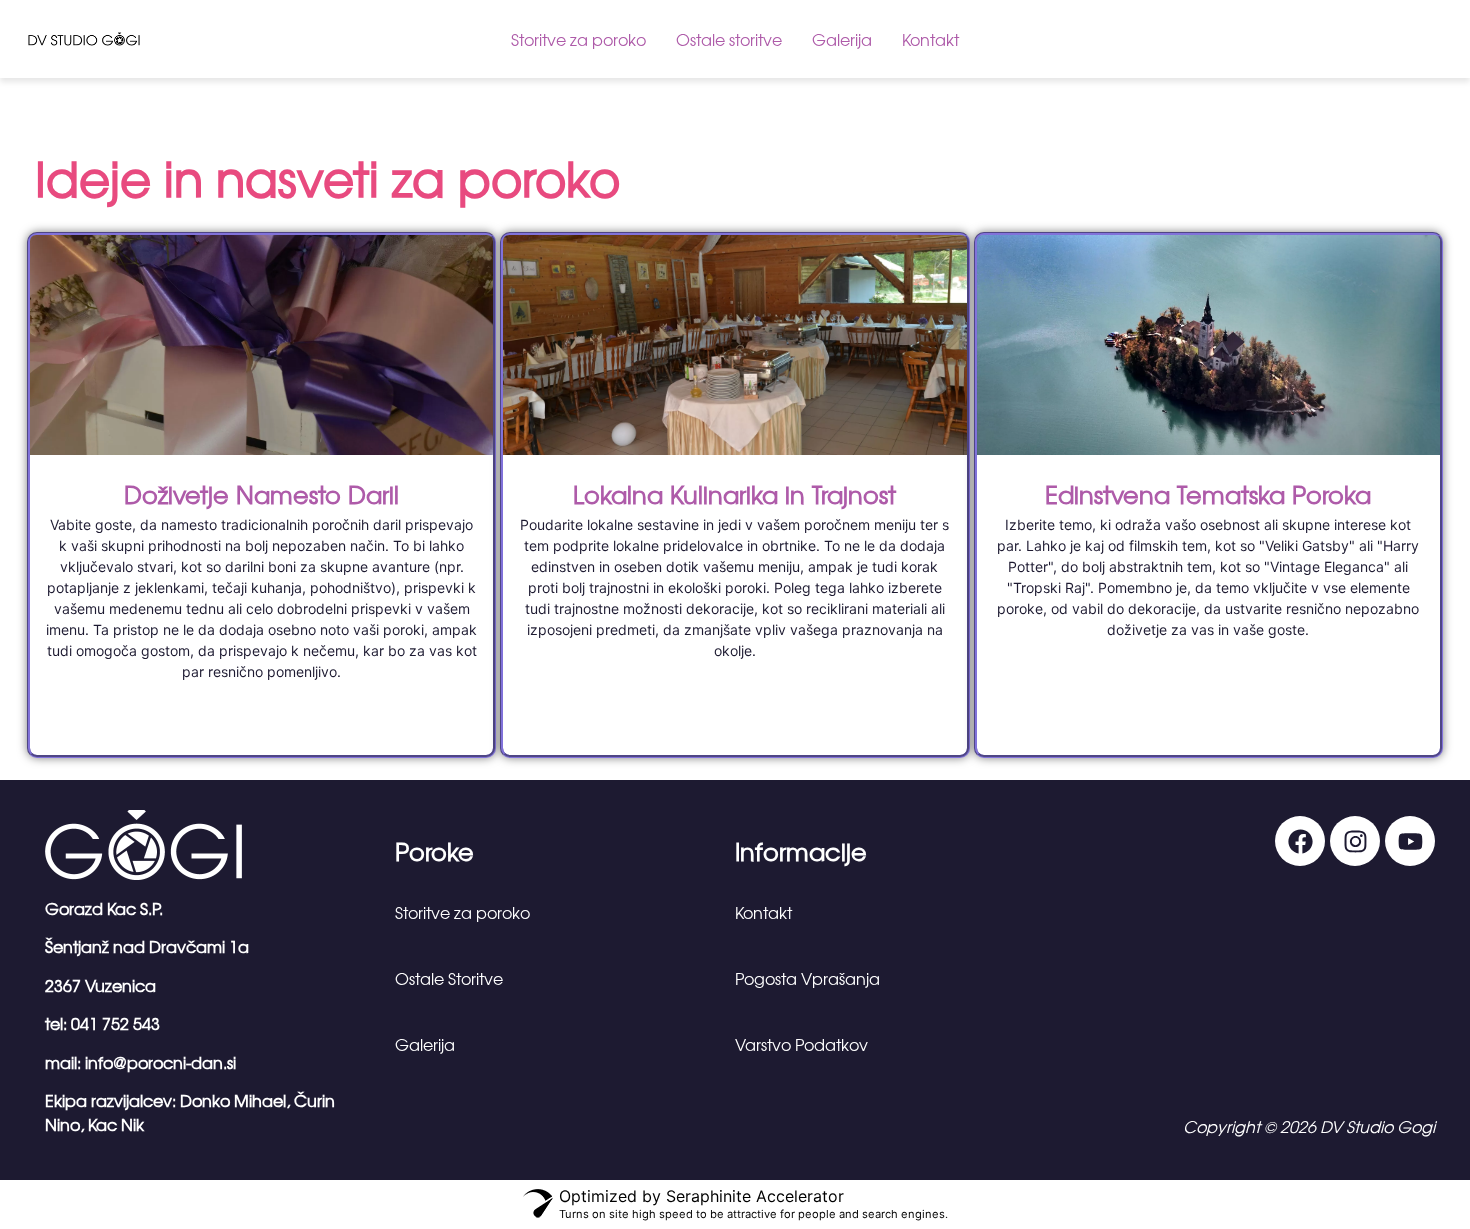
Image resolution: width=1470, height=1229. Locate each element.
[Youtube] (1410, 841)
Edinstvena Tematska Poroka (1208, 493)
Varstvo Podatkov (801, 1044)
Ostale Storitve (449, 978)
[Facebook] (1300, 841)
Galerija (842, 39)
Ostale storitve (729, 39)
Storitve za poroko (578, 39)
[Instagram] (1355, 841)
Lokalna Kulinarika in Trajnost (734, 493)
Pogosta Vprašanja (807, 978)
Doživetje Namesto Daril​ (261, 493)
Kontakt (930, 39)
